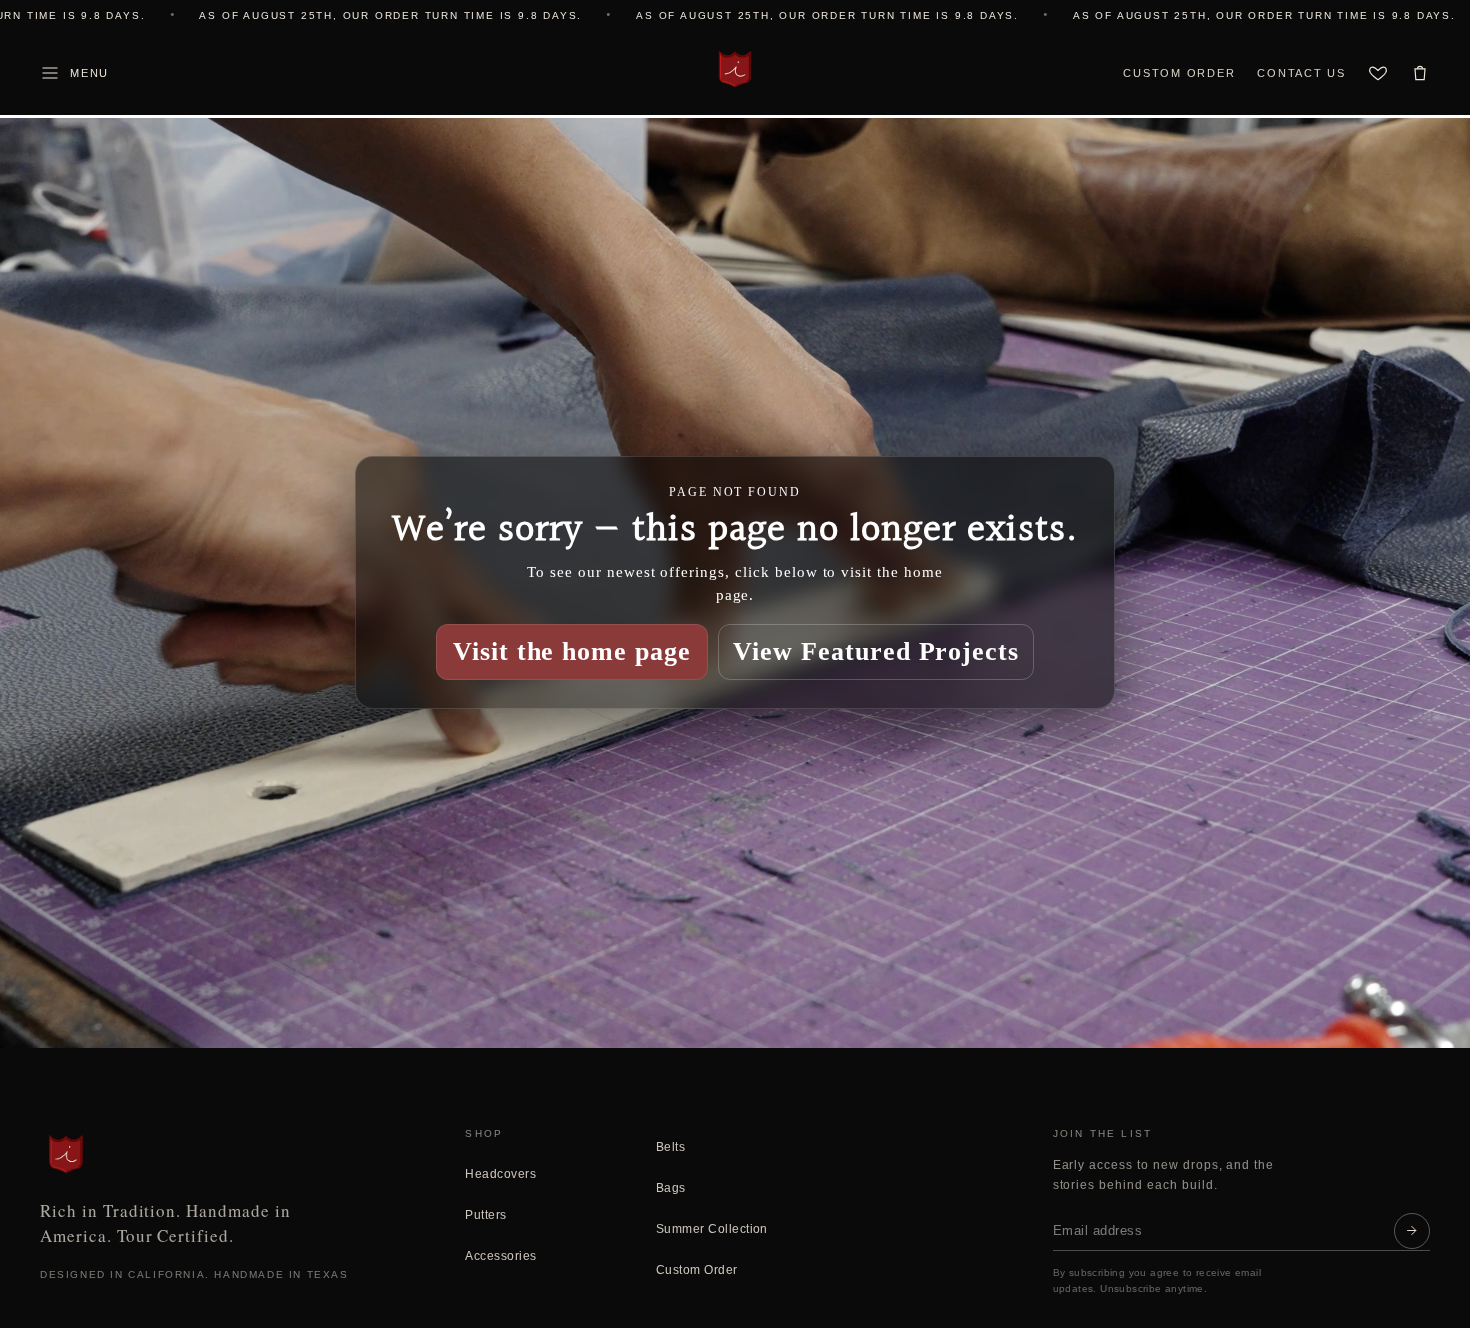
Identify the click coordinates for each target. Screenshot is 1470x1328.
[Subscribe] (1412, 1231)
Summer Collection (712, 1229)
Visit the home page (572, 651)
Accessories (500, 1256)
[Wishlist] (1378, 73)
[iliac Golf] (735, 69)
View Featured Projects (876, 651)
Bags (671, 1188)
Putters (485, 1215)
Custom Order (1179, 73)
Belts (670, 1147)
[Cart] (1420, 73)
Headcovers (500, 1174)
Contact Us (1301, 73)
